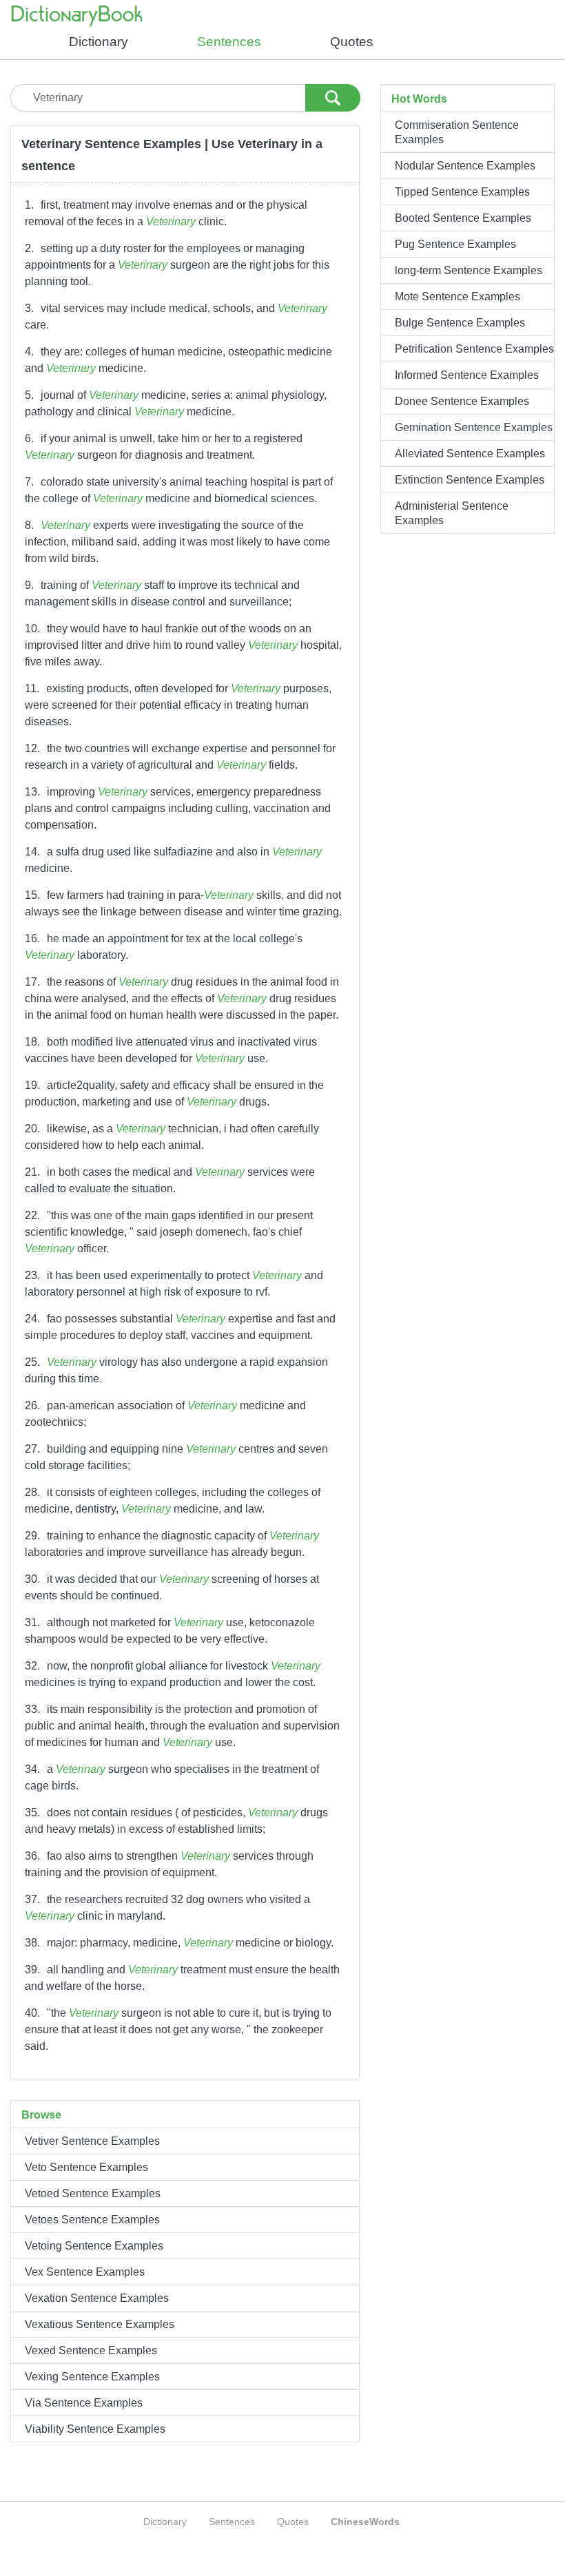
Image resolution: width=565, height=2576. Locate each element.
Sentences (229, 42)
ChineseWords (365, 2522)
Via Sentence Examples (84, 2403)
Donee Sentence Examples (462, 401)
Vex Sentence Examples (85, 2272)
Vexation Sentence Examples (97, 2298)
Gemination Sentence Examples (474, 427)
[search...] (333, 95)
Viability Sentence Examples (95, 2429)
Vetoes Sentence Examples (92, 2220)
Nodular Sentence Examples (465, 166)
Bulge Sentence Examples (460, 323)
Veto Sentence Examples (86, 2167)
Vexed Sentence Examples (91, 2350)
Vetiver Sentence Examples (92, 2141)
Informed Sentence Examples (467, 375)
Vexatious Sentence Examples (100, 2324)
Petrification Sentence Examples (474, 349)
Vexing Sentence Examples (92, 2377)
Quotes (352, 42)
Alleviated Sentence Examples (470, 454)
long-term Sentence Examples (469, 270)
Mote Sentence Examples (458, 297)
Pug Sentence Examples (455, 244)
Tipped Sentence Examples (462, 192)
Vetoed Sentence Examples (93, 2193)
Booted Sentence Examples (463, 218)
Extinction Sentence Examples (470, 480)
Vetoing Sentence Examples (94, 2246)
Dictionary (99, 42)
